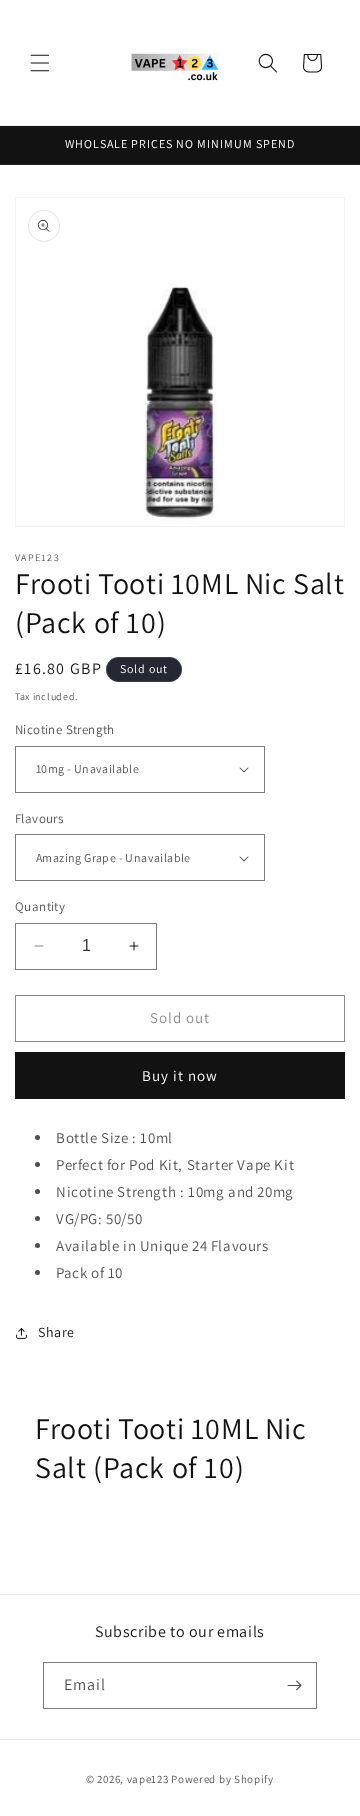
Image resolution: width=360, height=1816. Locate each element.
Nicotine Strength (65, 729)
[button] (40, 63)
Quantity (40, 906)
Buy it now (180, 1075)
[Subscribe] (294, 1685)
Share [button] (56, 1332)
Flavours (39, 818)
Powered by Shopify (222, 1779)
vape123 (148, 1779)
